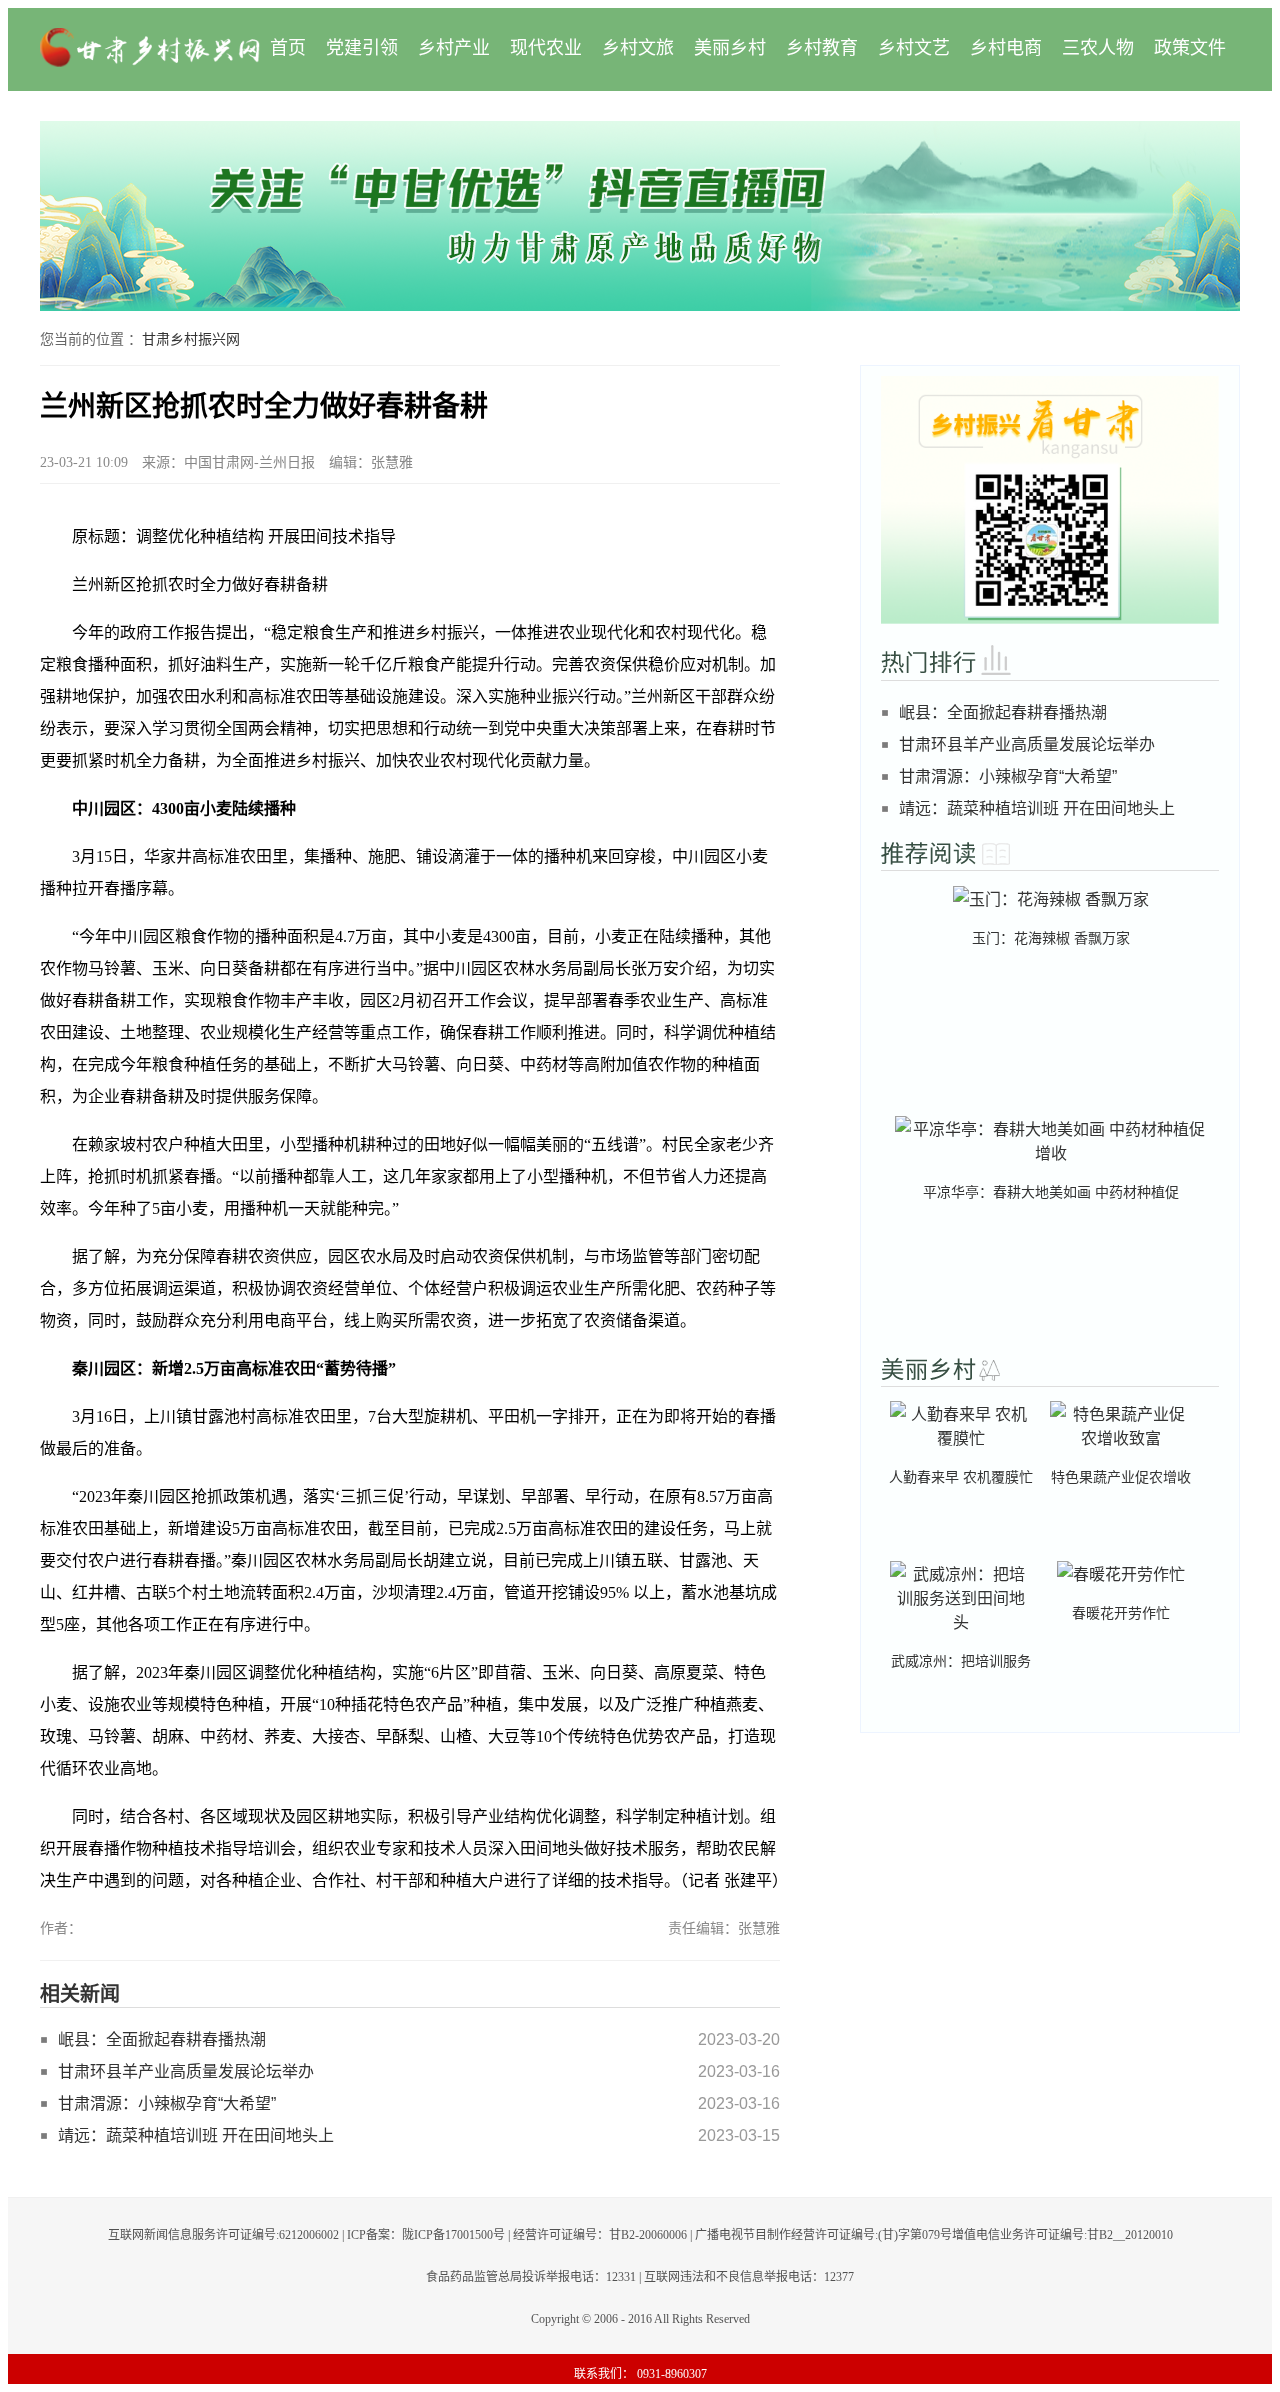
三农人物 (1098, 48)
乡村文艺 (914, 48)
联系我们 (598, 2374)
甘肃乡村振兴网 (191, 339)
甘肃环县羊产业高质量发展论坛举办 (186, 2071)
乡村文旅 (638, 48)
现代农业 (546, 48)
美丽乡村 (730, 48)
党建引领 (362, 48)
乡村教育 (822, 48)
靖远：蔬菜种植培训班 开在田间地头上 (196, 2135)
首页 (288, 48)
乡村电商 (1006, 48)
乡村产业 (454, 48)
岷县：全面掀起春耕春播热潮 (162, 2039)
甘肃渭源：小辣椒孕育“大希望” (167, 2103)
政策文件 (1190, 48)
